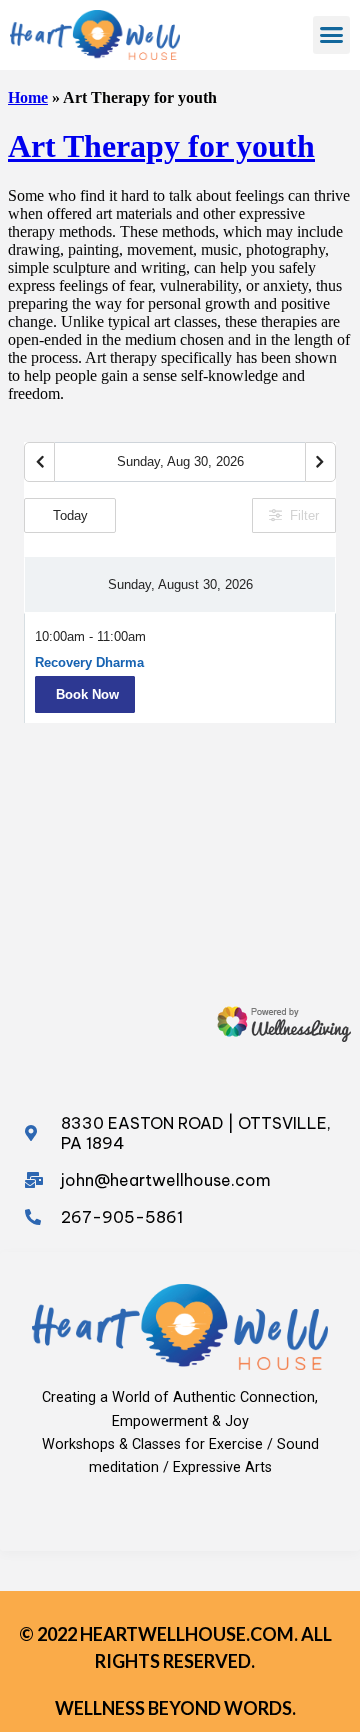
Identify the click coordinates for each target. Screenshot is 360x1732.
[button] (332, 35)
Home (28, 97)
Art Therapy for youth (161, 146)
